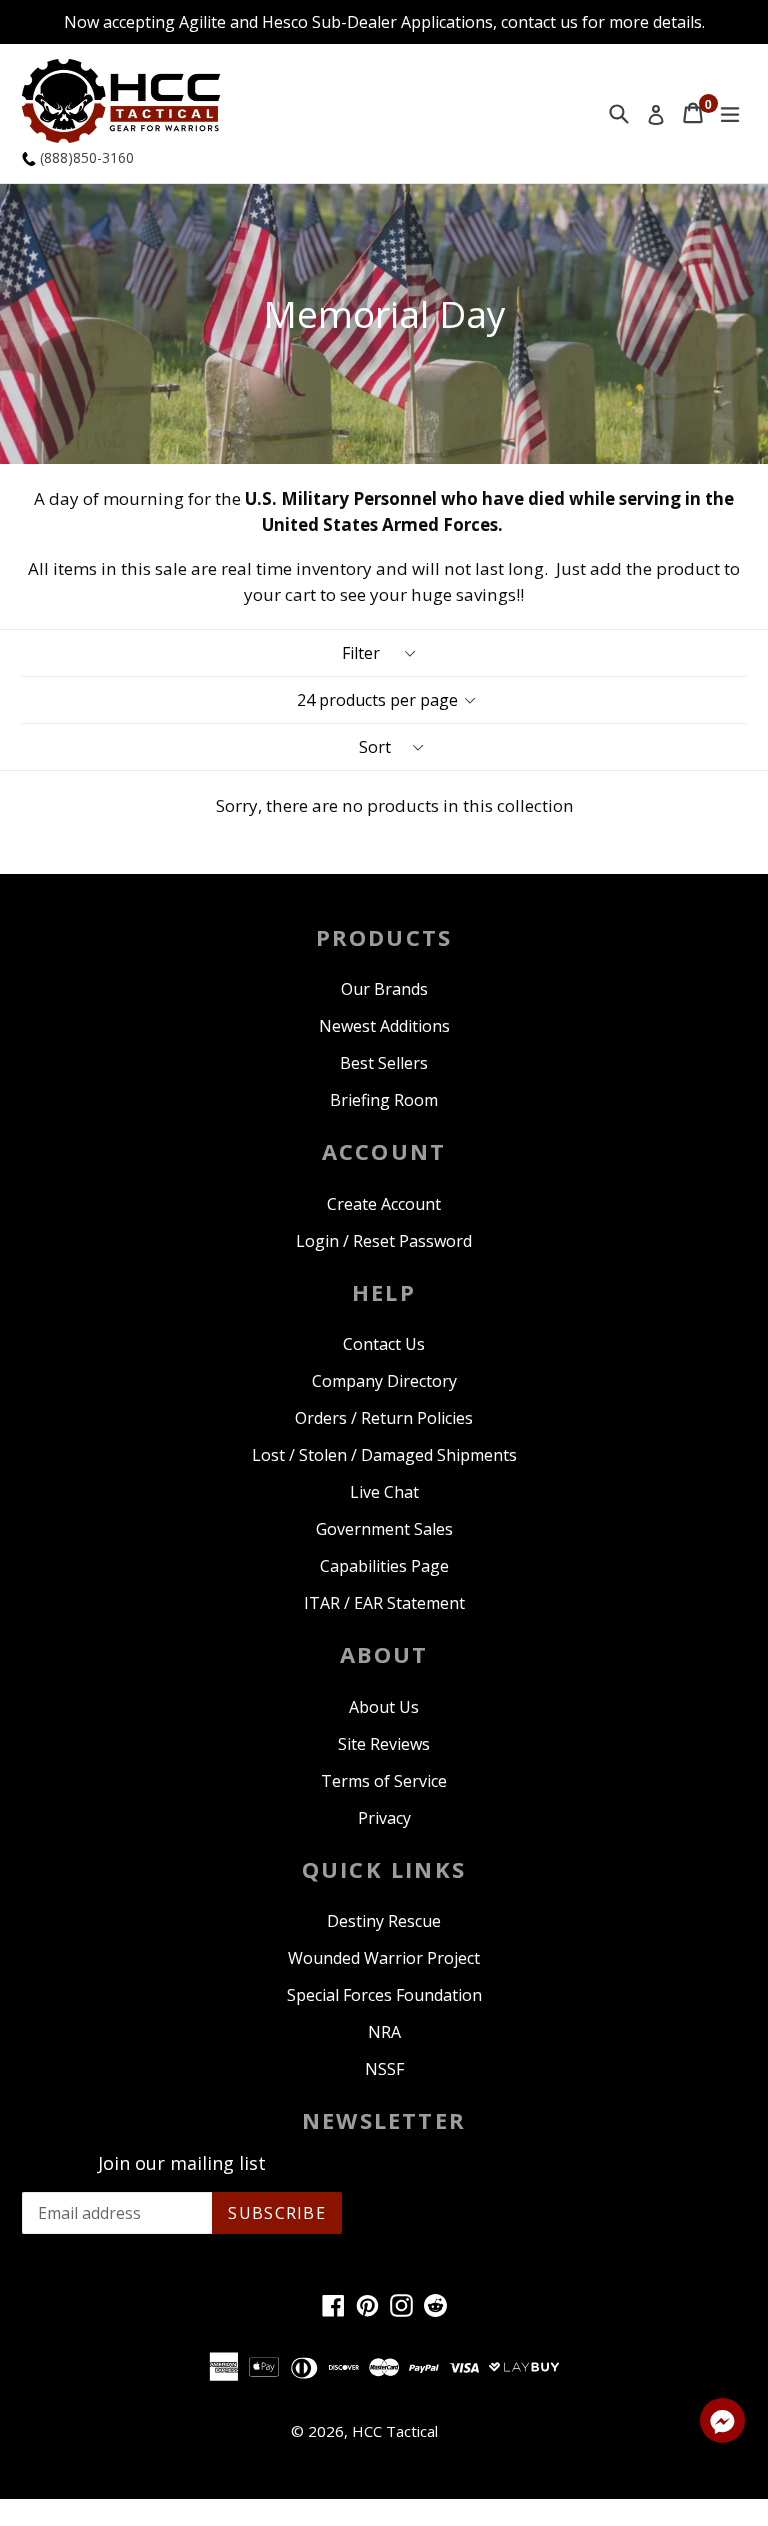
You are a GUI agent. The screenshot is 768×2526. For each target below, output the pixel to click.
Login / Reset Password (384, 1241)
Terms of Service (384, 1781)
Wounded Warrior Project (384, 1958)
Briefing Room (384, 1100)
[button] (722, 2424)
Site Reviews (384, 1744)
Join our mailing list (182, 2164)
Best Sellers (384, 1063)
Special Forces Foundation (384, 1995)
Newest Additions (384, 1026)
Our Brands (384, 989)
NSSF (384, 2069)
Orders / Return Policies (384, 1418)
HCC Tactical (395, 2431)
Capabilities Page (384, 1566)
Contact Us (384, 1344)
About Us (384, 1707)
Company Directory (384, 1381)
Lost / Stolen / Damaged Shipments (384, 1455)
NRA (384, 2032)
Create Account (384, 1204)
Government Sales (384, 1529)
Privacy (384, 1818)
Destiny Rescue (384, 1921)
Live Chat (384, 1492)
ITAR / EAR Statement (384, 1603)
